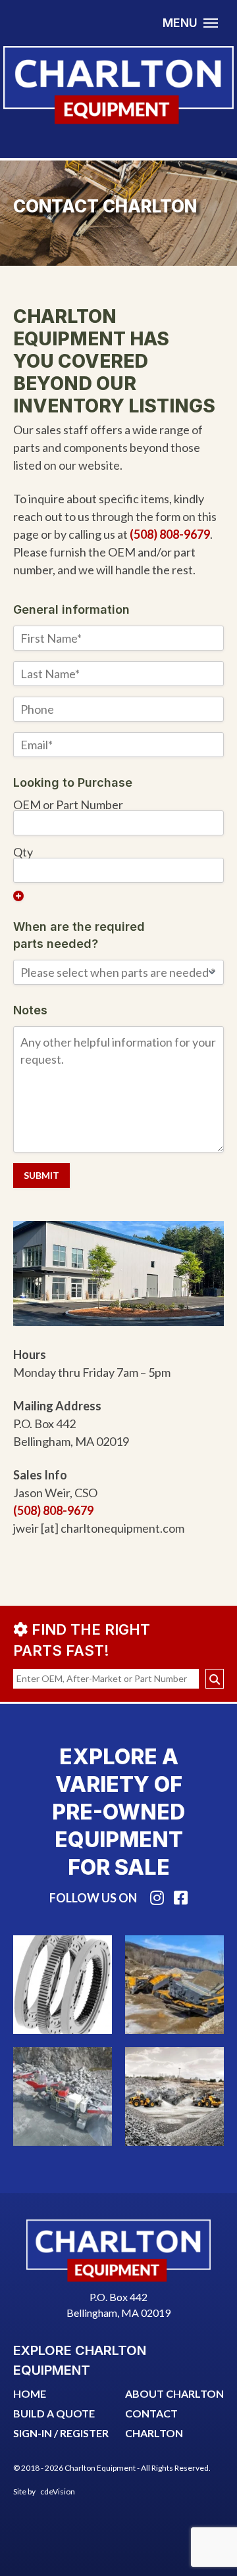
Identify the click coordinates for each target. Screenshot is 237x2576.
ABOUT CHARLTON (174, 2393)
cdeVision (58, 2491)
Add (18, 896)
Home (30, 2393)
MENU (180, 23)
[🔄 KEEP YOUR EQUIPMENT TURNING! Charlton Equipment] (63, 1985)
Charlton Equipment (118, 85)
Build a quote (54, 2413)
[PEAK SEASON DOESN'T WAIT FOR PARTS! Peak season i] (63, 2096)
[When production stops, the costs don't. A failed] (174, 1985)
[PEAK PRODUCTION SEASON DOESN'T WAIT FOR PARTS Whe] (174, 2096)
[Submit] (215, 1679)
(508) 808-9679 (170, 534)
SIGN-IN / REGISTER (61, 2433)
